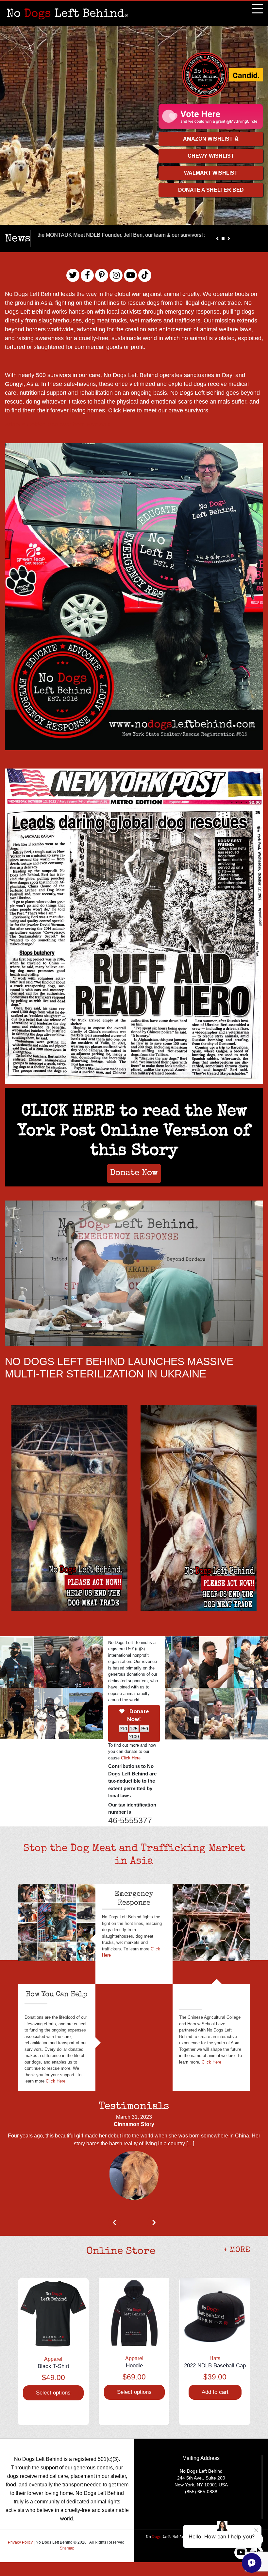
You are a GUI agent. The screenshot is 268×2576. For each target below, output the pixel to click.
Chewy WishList (211, 156)
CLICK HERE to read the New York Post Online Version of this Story (134, 1132)
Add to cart (215, 2392)
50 (144, 1729)
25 (134, 1729)
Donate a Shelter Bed (211, 190)
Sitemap (67, 2548)
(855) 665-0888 (201, 2492)
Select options (53, 2393)
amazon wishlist (209, 139)
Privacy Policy (21, 2542)
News (18, 239)
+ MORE (237, 2250)
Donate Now (134, 1173)
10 (124, 1729)
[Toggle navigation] (257, 9)
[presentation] (114, 2223)
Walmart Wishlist (211, 173)
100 (134, 1737)
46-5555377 (130, 1820)
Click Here (123, 410)
